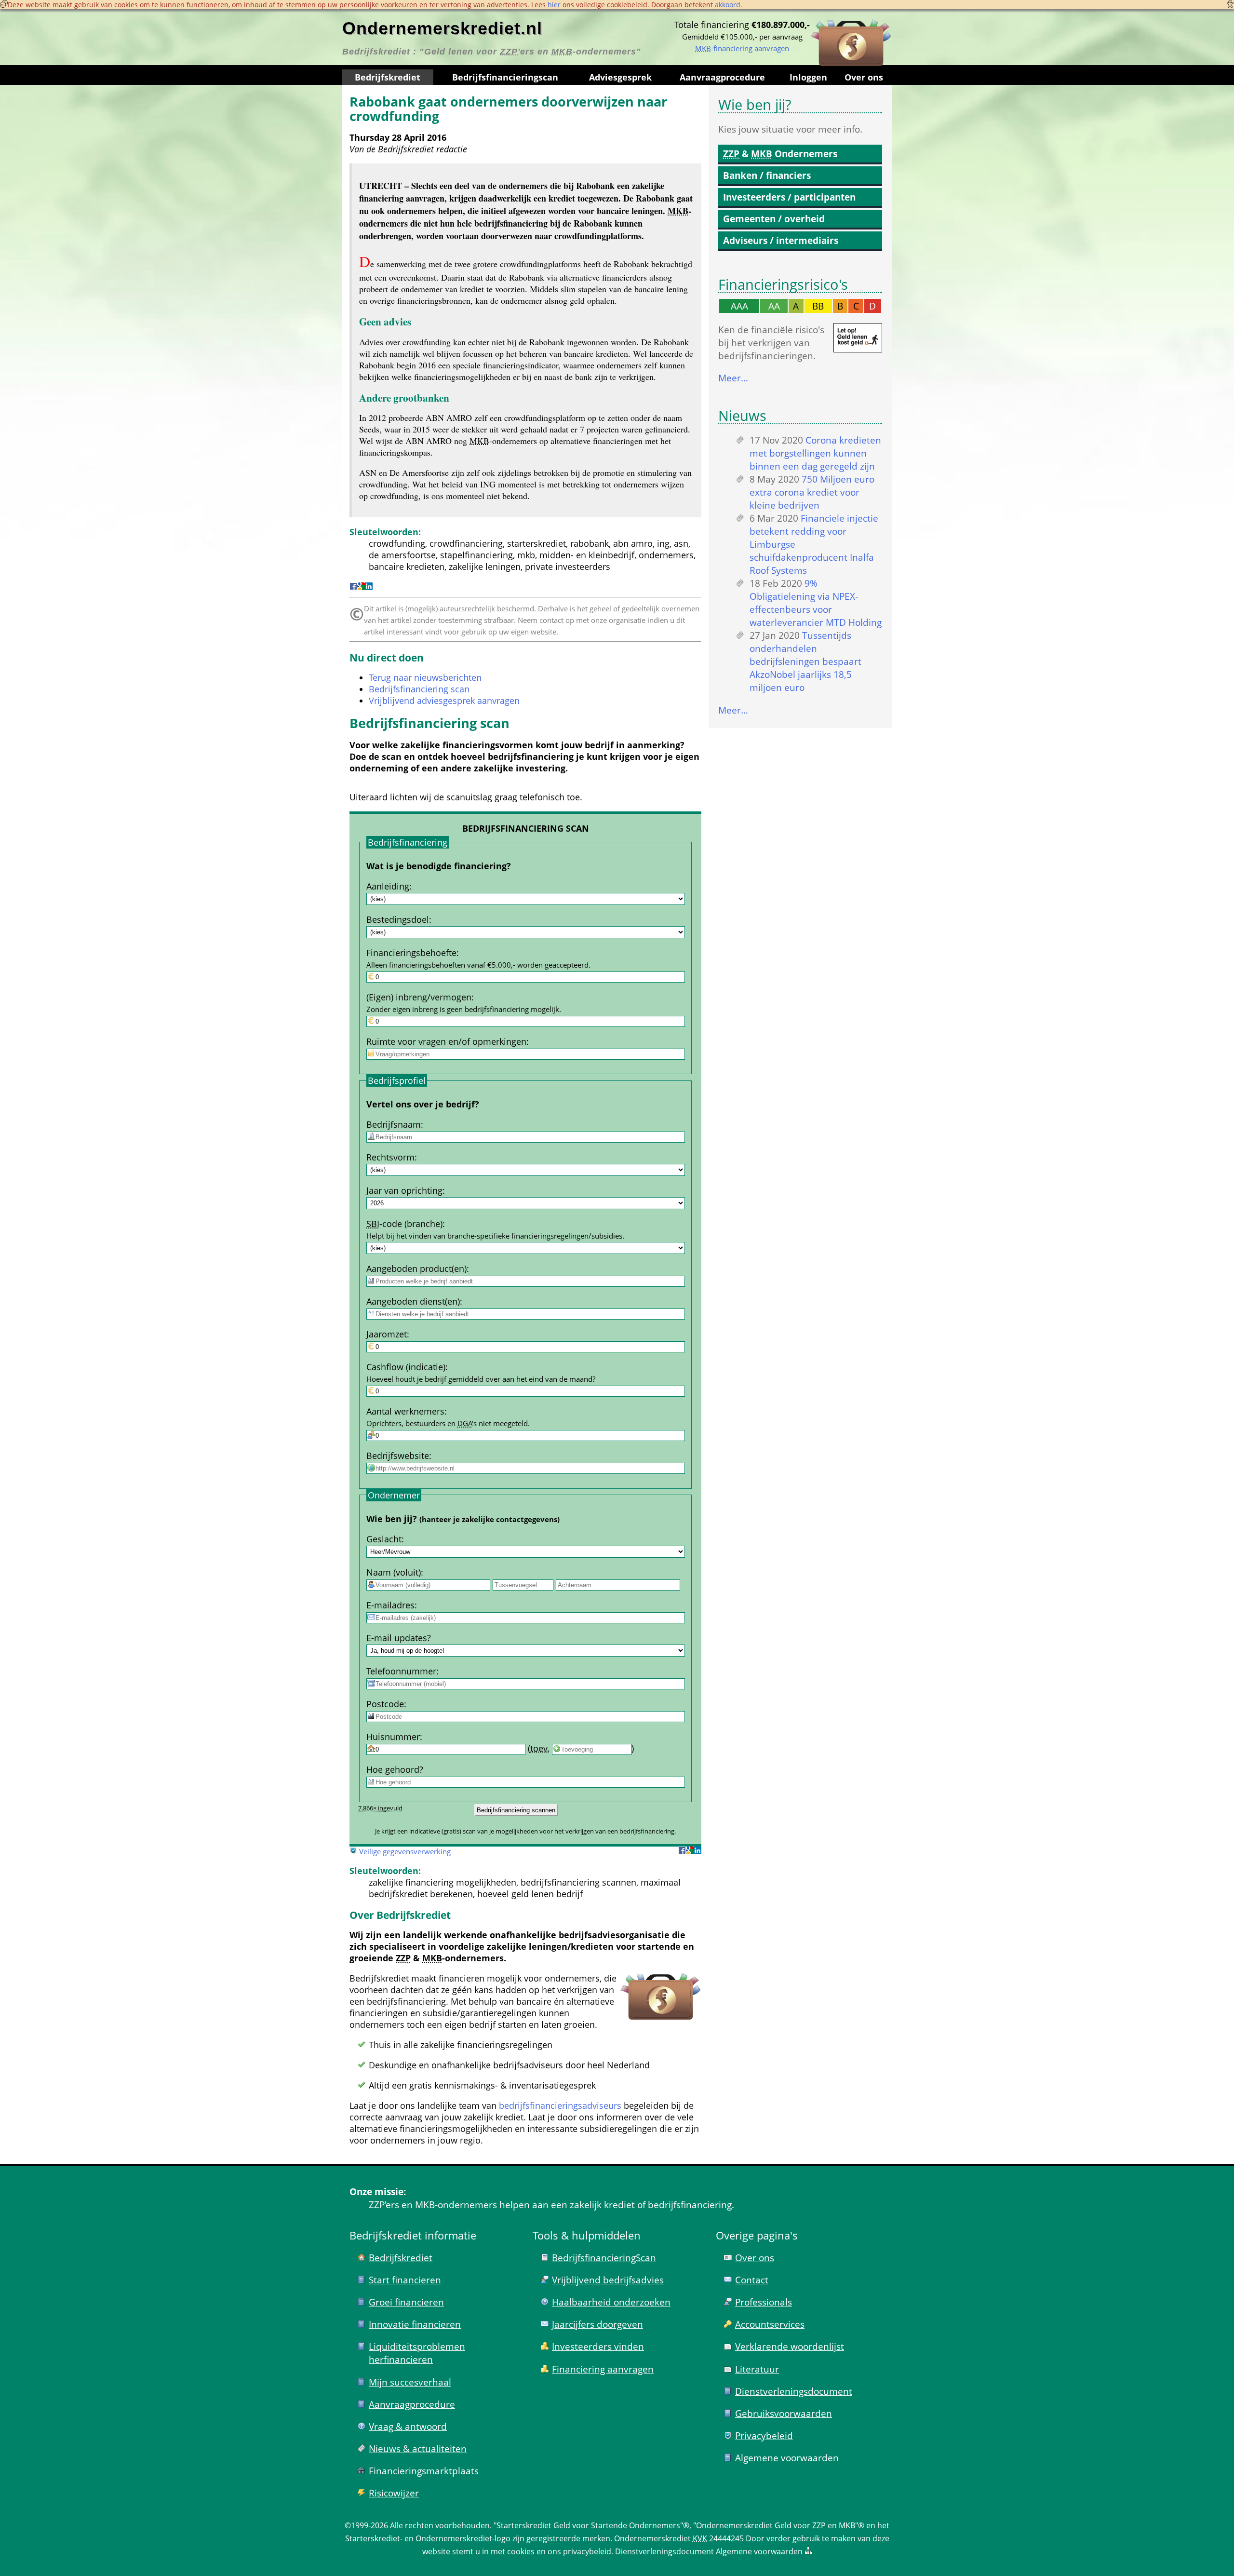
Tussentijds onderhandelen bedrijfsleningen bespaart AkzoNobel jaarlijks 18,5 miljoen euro (805, 661)
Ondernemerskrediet (652, 2538)
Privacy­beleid (764, 2435)
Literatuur (757, 2369)
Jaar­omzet (387, 1334)
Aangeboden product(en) (416, 1268)
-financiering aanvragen (742, 48)
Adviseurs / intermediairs (781, 240)
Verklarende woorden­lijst (790, 2346)
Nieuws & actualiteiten (418, 2448)
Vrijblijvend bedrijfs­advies (608, 2280)
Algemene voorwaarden (787, 2458)
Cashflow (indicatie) (406, 1367)
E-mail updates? (399, 1638)
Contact (752, 2280)
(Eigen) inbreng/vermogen (419, 997)
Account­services (770, 2324)
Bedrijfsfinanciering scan (419, 689)
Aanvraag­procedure (722, 77)
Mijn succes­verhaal (410, 2382)
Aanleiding (388, 886)
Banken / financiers (767, 175)
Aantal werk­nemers (405, 1411)
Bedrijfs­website (398, 1456)
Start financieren (405, 2280)
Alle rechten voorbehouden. (441, 2525)
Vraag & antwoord (408, 2426)
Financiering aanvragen (603, 2369)
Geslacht (384, 1539)
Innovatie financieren (415, 2324)
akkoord (728, 5)
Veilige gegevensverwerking (405, 1851)
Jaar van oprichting (404, 1190)
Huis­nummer (393, 1737)
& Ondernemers (780, 154)
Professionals (764, 2302)
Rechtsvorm (390, 1157)
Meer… (733, 378)
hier (554, 5)
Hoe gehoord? (395, 1769)
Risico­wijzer (394, 2493)
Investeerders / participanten (789, 197)
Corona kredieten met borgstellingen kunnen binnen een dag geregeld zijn (815, 453)
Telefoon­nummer (401, 1671)
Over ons (864, 77)
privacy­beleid (587, 2551)
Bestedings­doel (398, 919)
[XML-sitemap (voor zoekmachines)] (808, 2551)
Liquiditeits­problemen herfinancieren (417, 2353)
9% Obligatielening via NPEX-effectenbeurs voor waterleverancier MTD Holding (816, 603)
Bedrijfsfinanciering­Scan (604, 2258)
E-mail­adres (390, 1605)
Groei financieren (406, 2302)
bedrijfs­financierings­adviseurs (560, 2105)
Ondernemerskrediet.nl (442, 28)
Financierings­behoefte (411, 953)
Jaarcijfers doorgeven (597, 2324)
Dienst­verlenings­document (794, 2391)
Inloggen (808, 77)
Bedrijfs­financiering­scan (505, 77)
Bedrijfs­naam (394, 1124)
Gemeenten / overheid (774, 219)
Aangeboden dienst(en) (413, 1301)
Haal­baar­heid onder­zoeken (611, 2302)
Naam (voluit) (394, 1572)
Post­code (385, 1704)
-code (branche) (404, 1224)
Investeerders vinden (598, 2346)
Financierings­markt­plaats (424, 2471)
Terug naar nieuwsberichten (425, 677)
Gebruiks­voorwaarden (784, 2413)
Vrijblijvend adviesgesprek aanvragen (444, 701)
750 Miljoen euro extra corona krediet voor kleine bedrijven (812, 492)
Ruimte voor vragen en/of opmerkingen (446, 1041)
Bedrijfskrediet (388, 77)
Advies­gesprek (620, 77)
